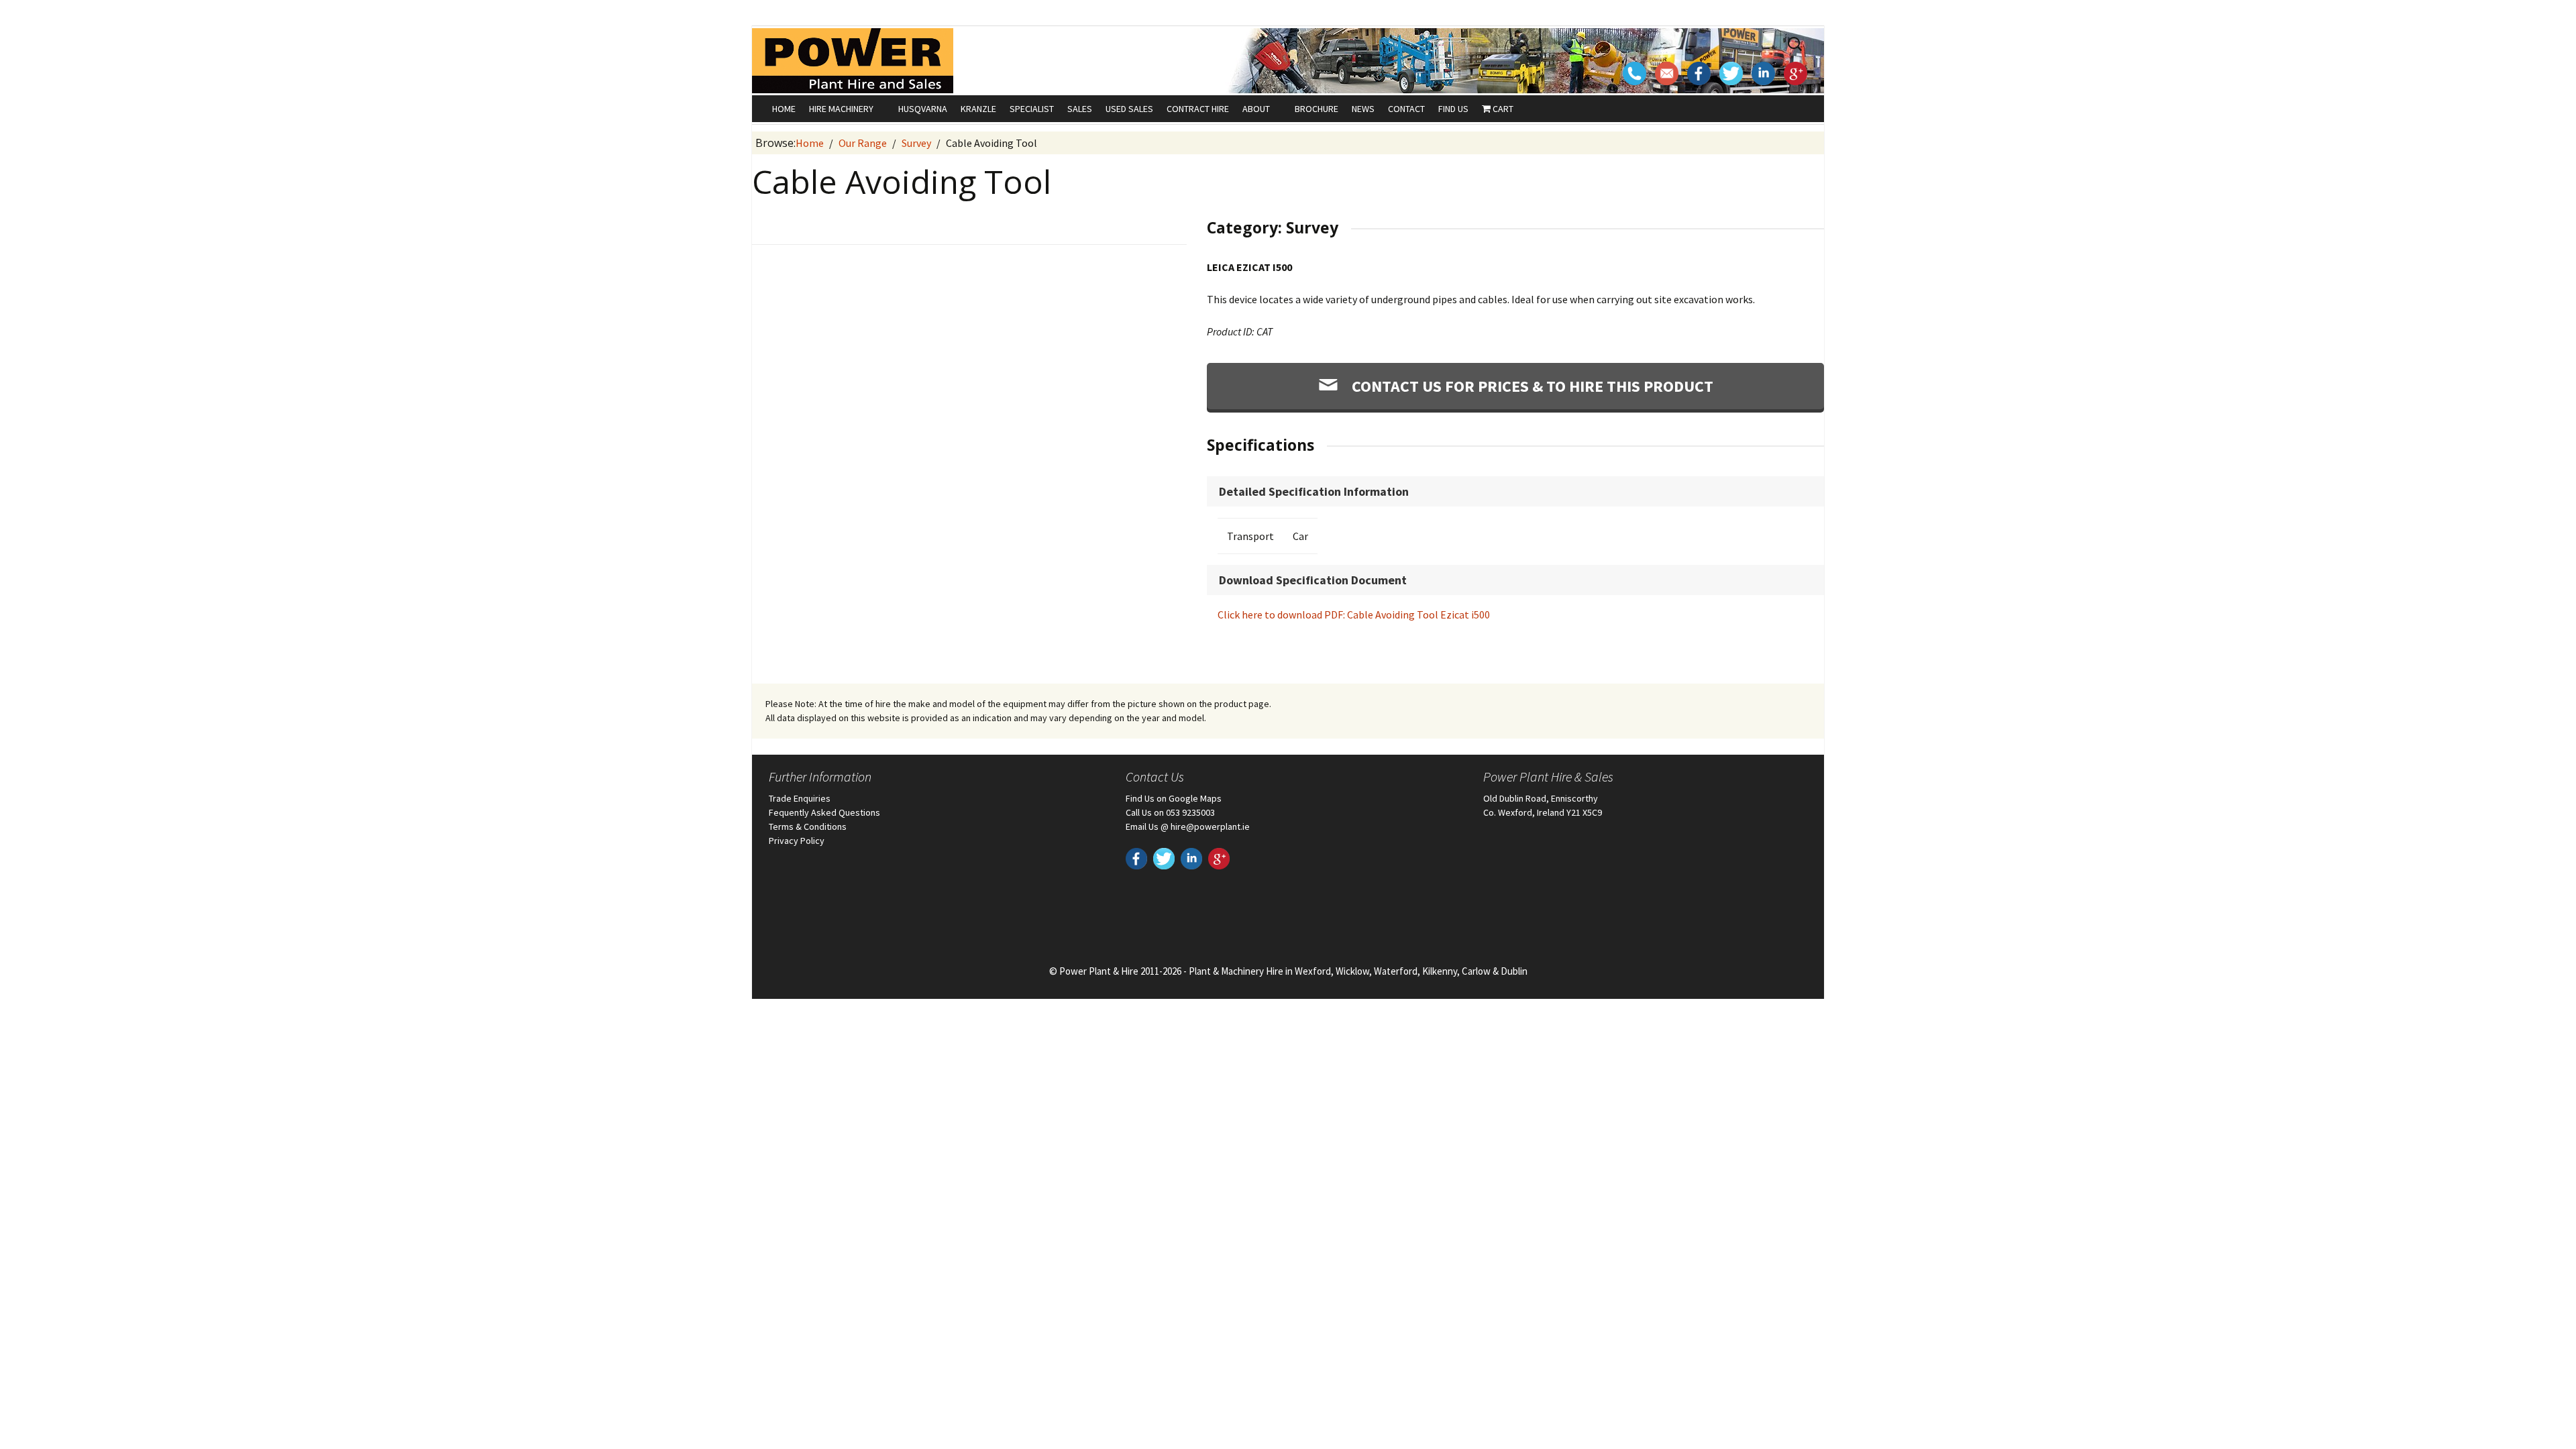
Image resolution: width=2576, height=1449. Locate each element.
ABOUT (1256, 109)
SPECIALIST (1032, 109)
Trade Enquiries (800, 798)
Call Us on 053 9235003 (1170, 812)
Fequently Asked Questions (824, 812)
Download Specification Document (1313, 580)
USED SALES (1129, 109)
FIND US (1453, 109)
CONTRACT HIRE (1198, 109)
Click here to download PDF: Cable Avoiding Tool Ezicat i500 (1354, 614)
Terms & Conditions (808, 826)
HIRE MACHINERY (841, 109)
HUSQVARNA (923, 109)
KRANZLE (978, 109)
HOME (784, 109)
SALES (1080, 109)
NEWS (1363, 109)
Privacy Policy (797, 841)
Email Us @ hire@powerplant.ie (1188, 826)
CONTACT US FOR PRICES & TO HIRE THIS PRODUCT (1531, 386)
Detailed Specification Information (1314, 491)
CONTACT (1406, 109)
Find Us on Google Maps (1174, 798)
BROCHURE (1317, 109)
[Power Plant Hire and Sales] (853, 60)
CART (1502, 109)
